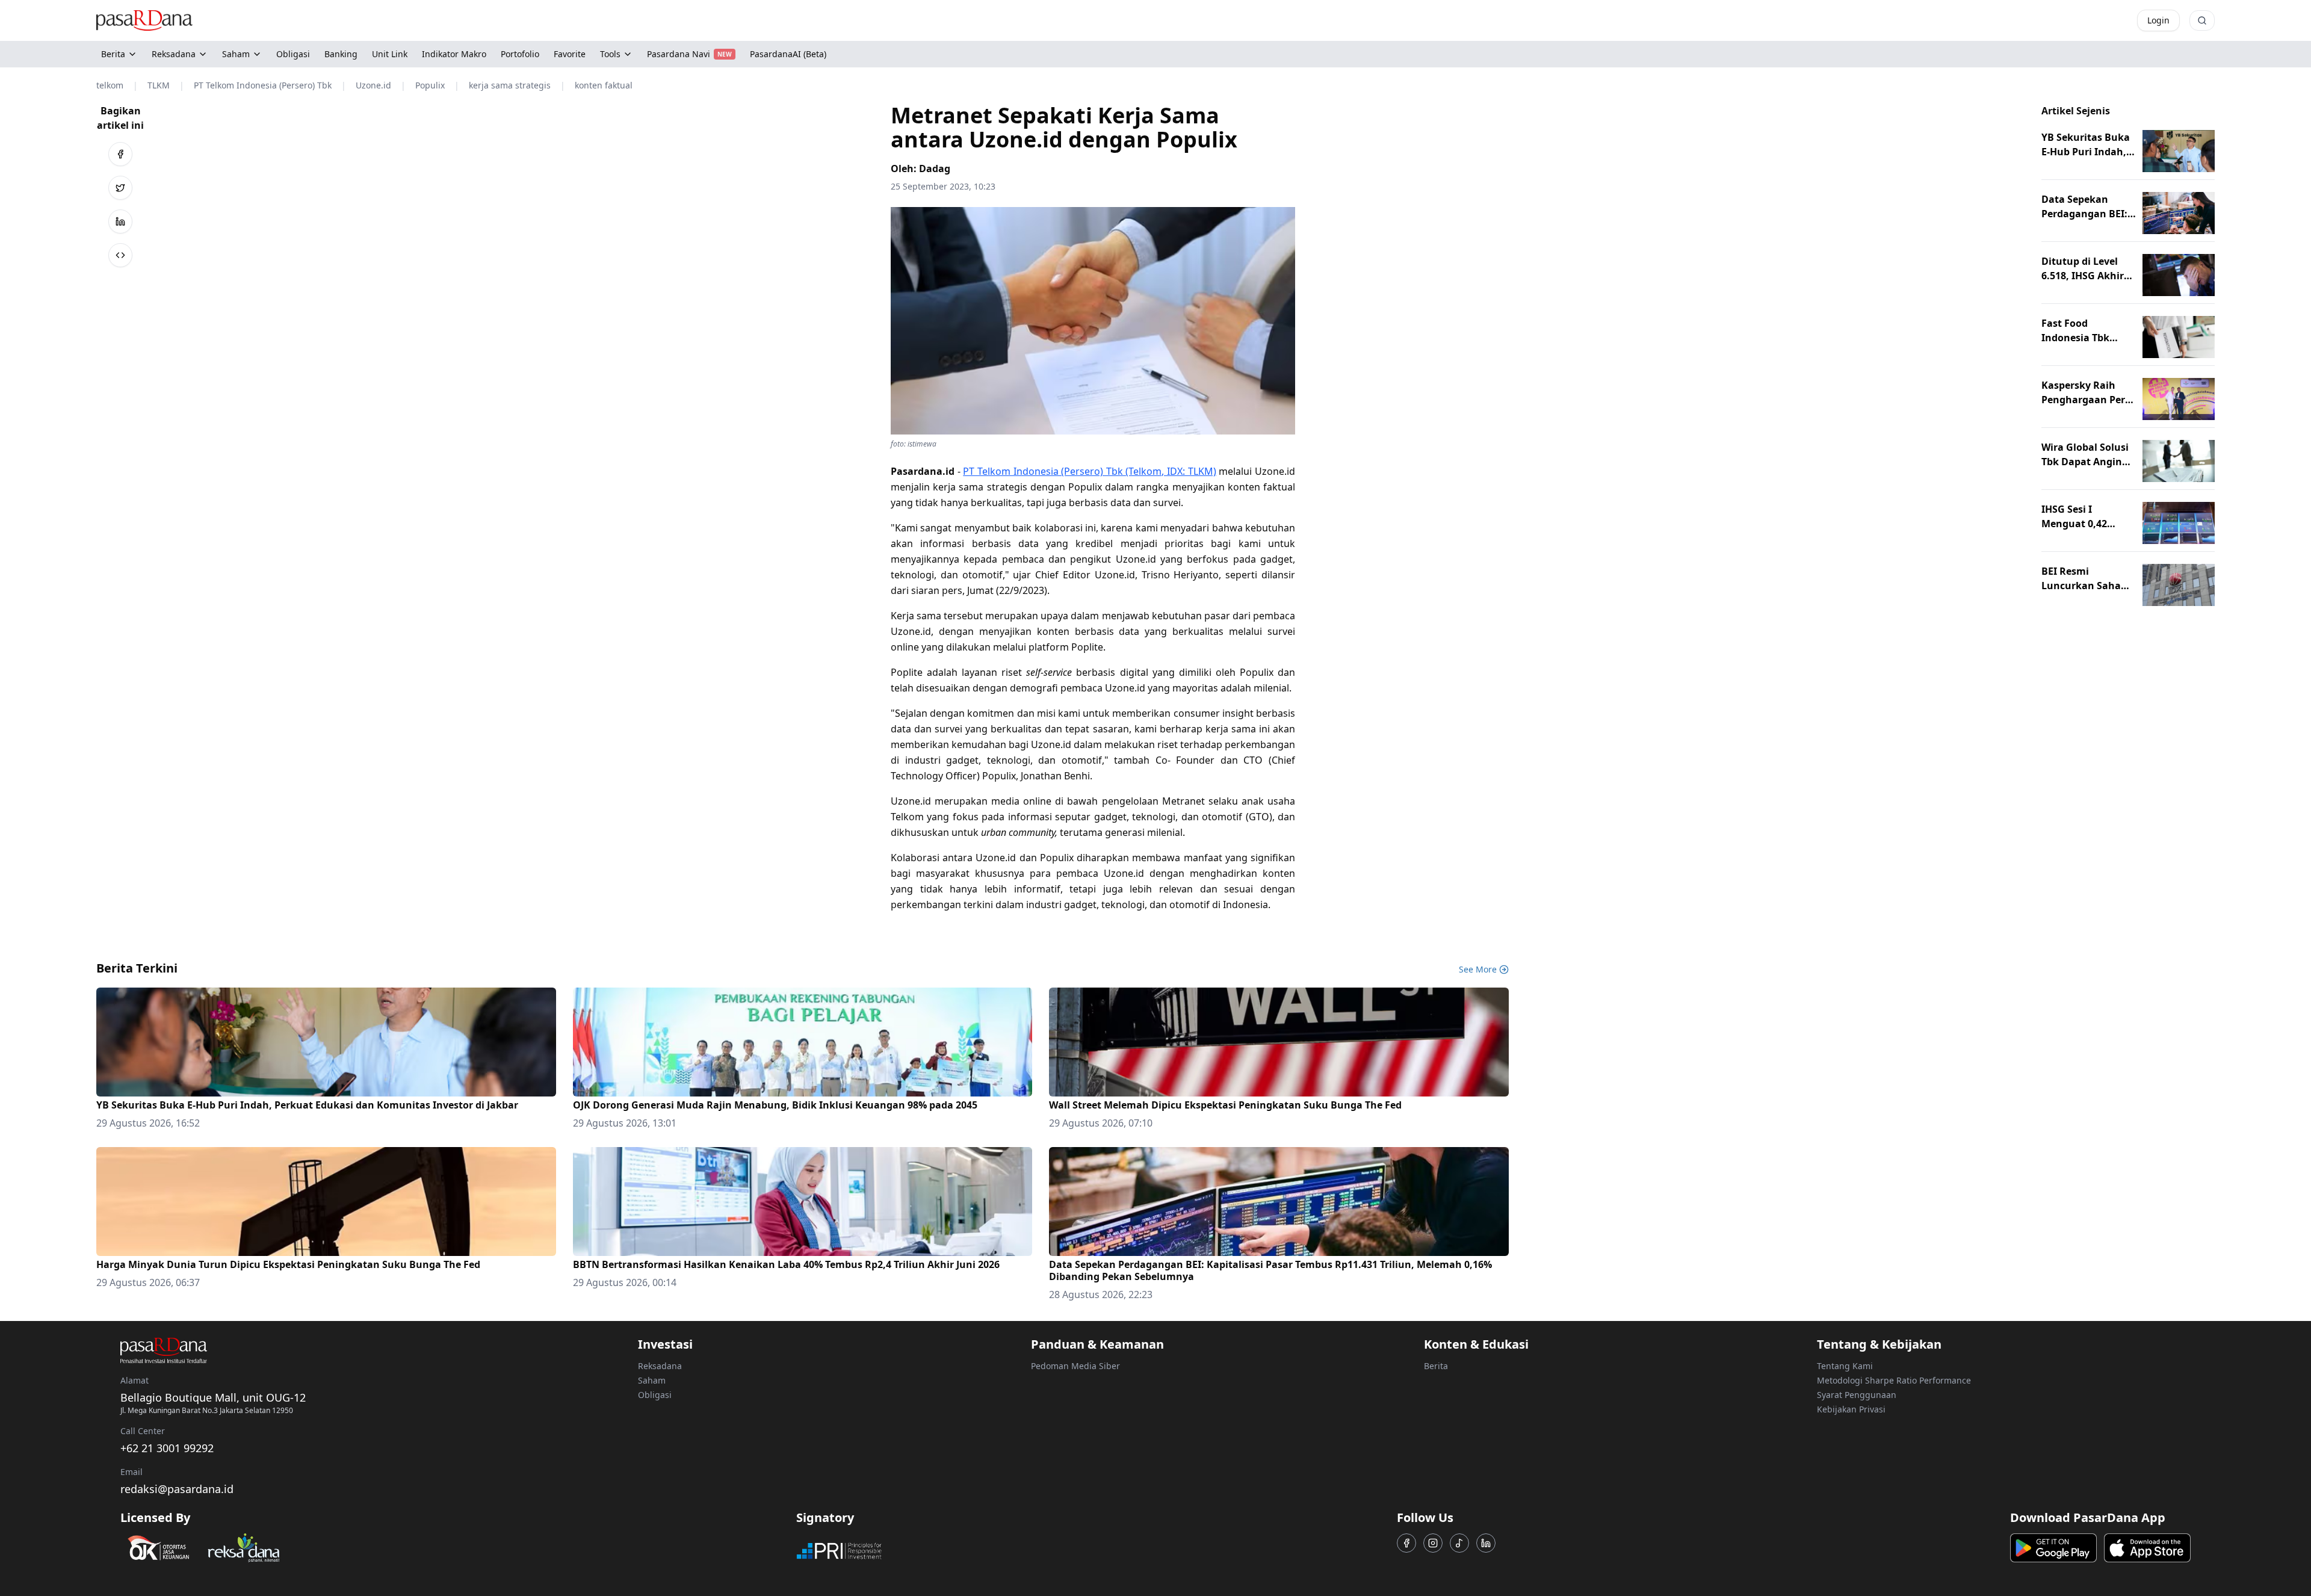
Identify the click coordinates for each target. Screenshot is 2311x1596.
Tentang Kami (1845, 1366)
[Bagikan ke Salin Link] (120, 255)
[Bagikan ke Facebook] (120, 154)
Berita (113, 54)
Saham (236, 54)
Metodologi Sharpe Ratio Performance (1894, 1380)
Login (2158, 20)
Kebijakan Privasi (1851, 1409)
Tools (610, 54)
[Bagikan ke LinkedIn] (120, 221)
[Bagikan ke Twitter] (120, 188)
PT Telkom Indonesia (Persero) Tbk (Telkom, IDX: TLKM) (1089, 471)
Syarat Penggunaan (1857, 1395)
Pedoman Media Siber (1075, 1366)
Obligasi (655, 1395)
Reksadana (174, 54)
